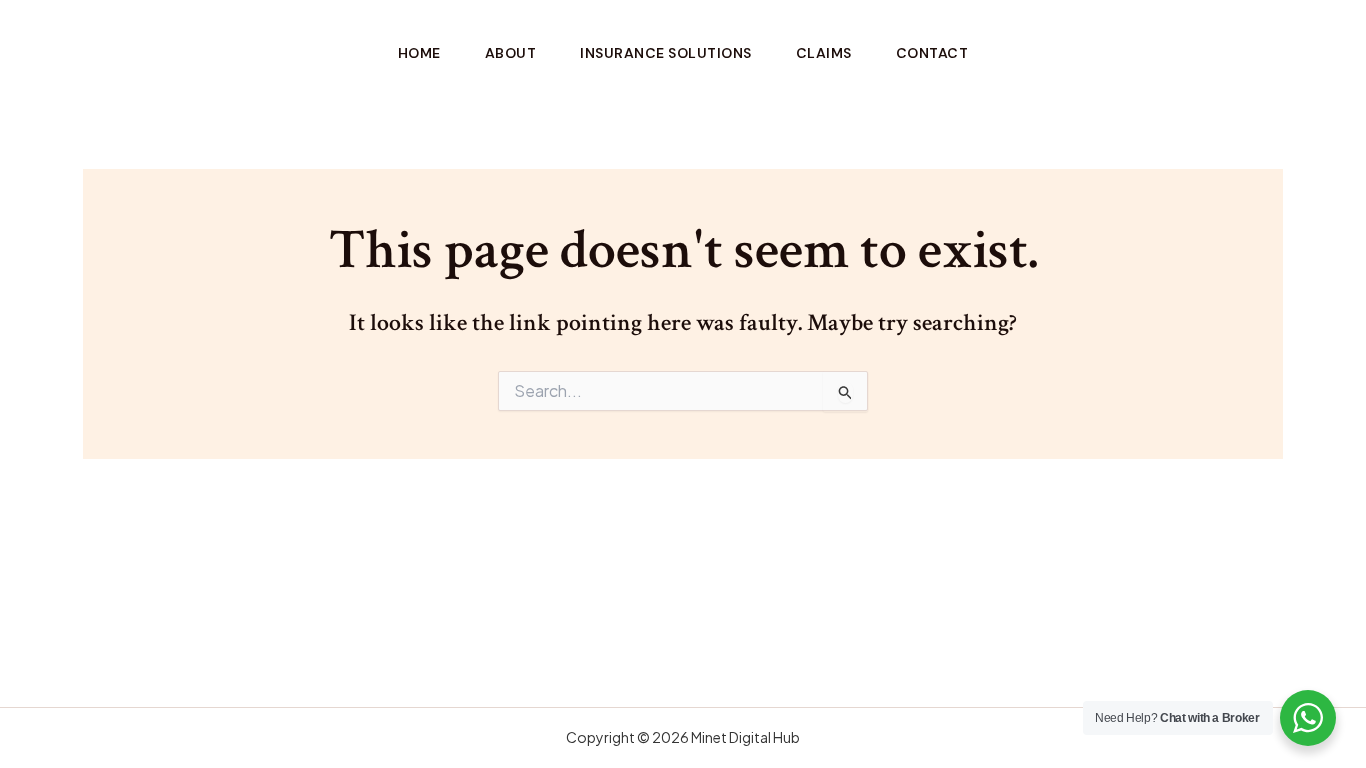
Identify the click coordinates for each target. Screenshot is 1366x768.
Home (419, 53)
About (511, 53)
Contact (932, 53)
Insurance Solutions (666, 53)
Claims (824, 53)
